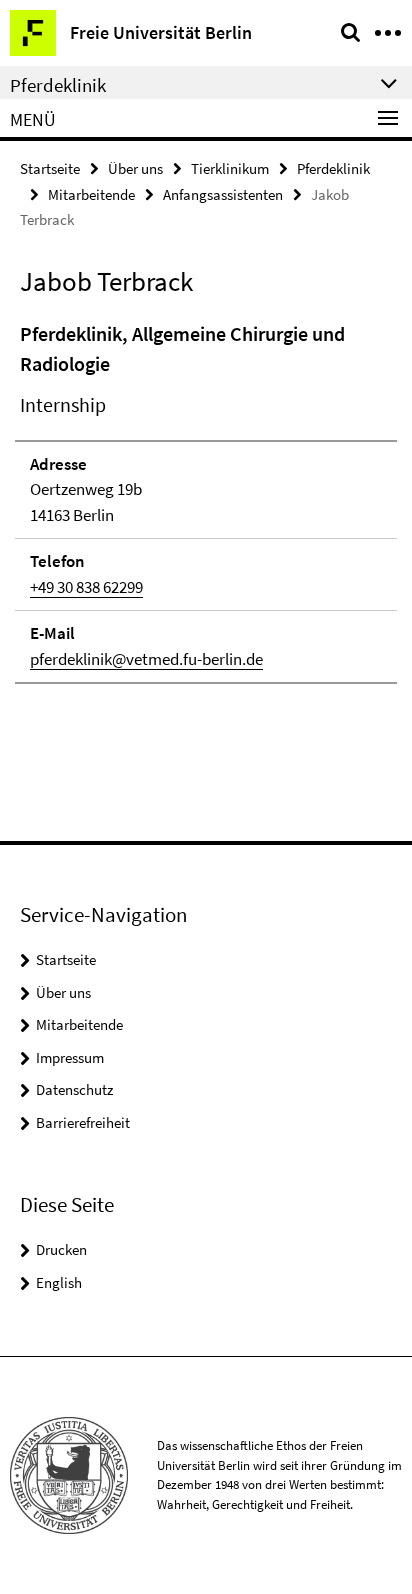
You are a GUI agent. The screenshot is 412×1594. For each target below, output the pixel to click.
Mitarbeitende (91, 194)
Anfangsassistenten (223, 194)
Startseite (50, 168)
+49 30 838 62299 (86, 587)
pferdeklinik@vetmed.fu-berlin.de (146, 659)
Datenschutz (74, 1089)
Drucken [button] (61, 1249)
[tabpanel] (206, 502)
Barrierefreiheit (83, 1122)
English (59, 1282)
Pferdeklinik (333, 168)
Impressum (70, 1057)
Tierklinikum (230, 168)
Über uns (135, 168)
